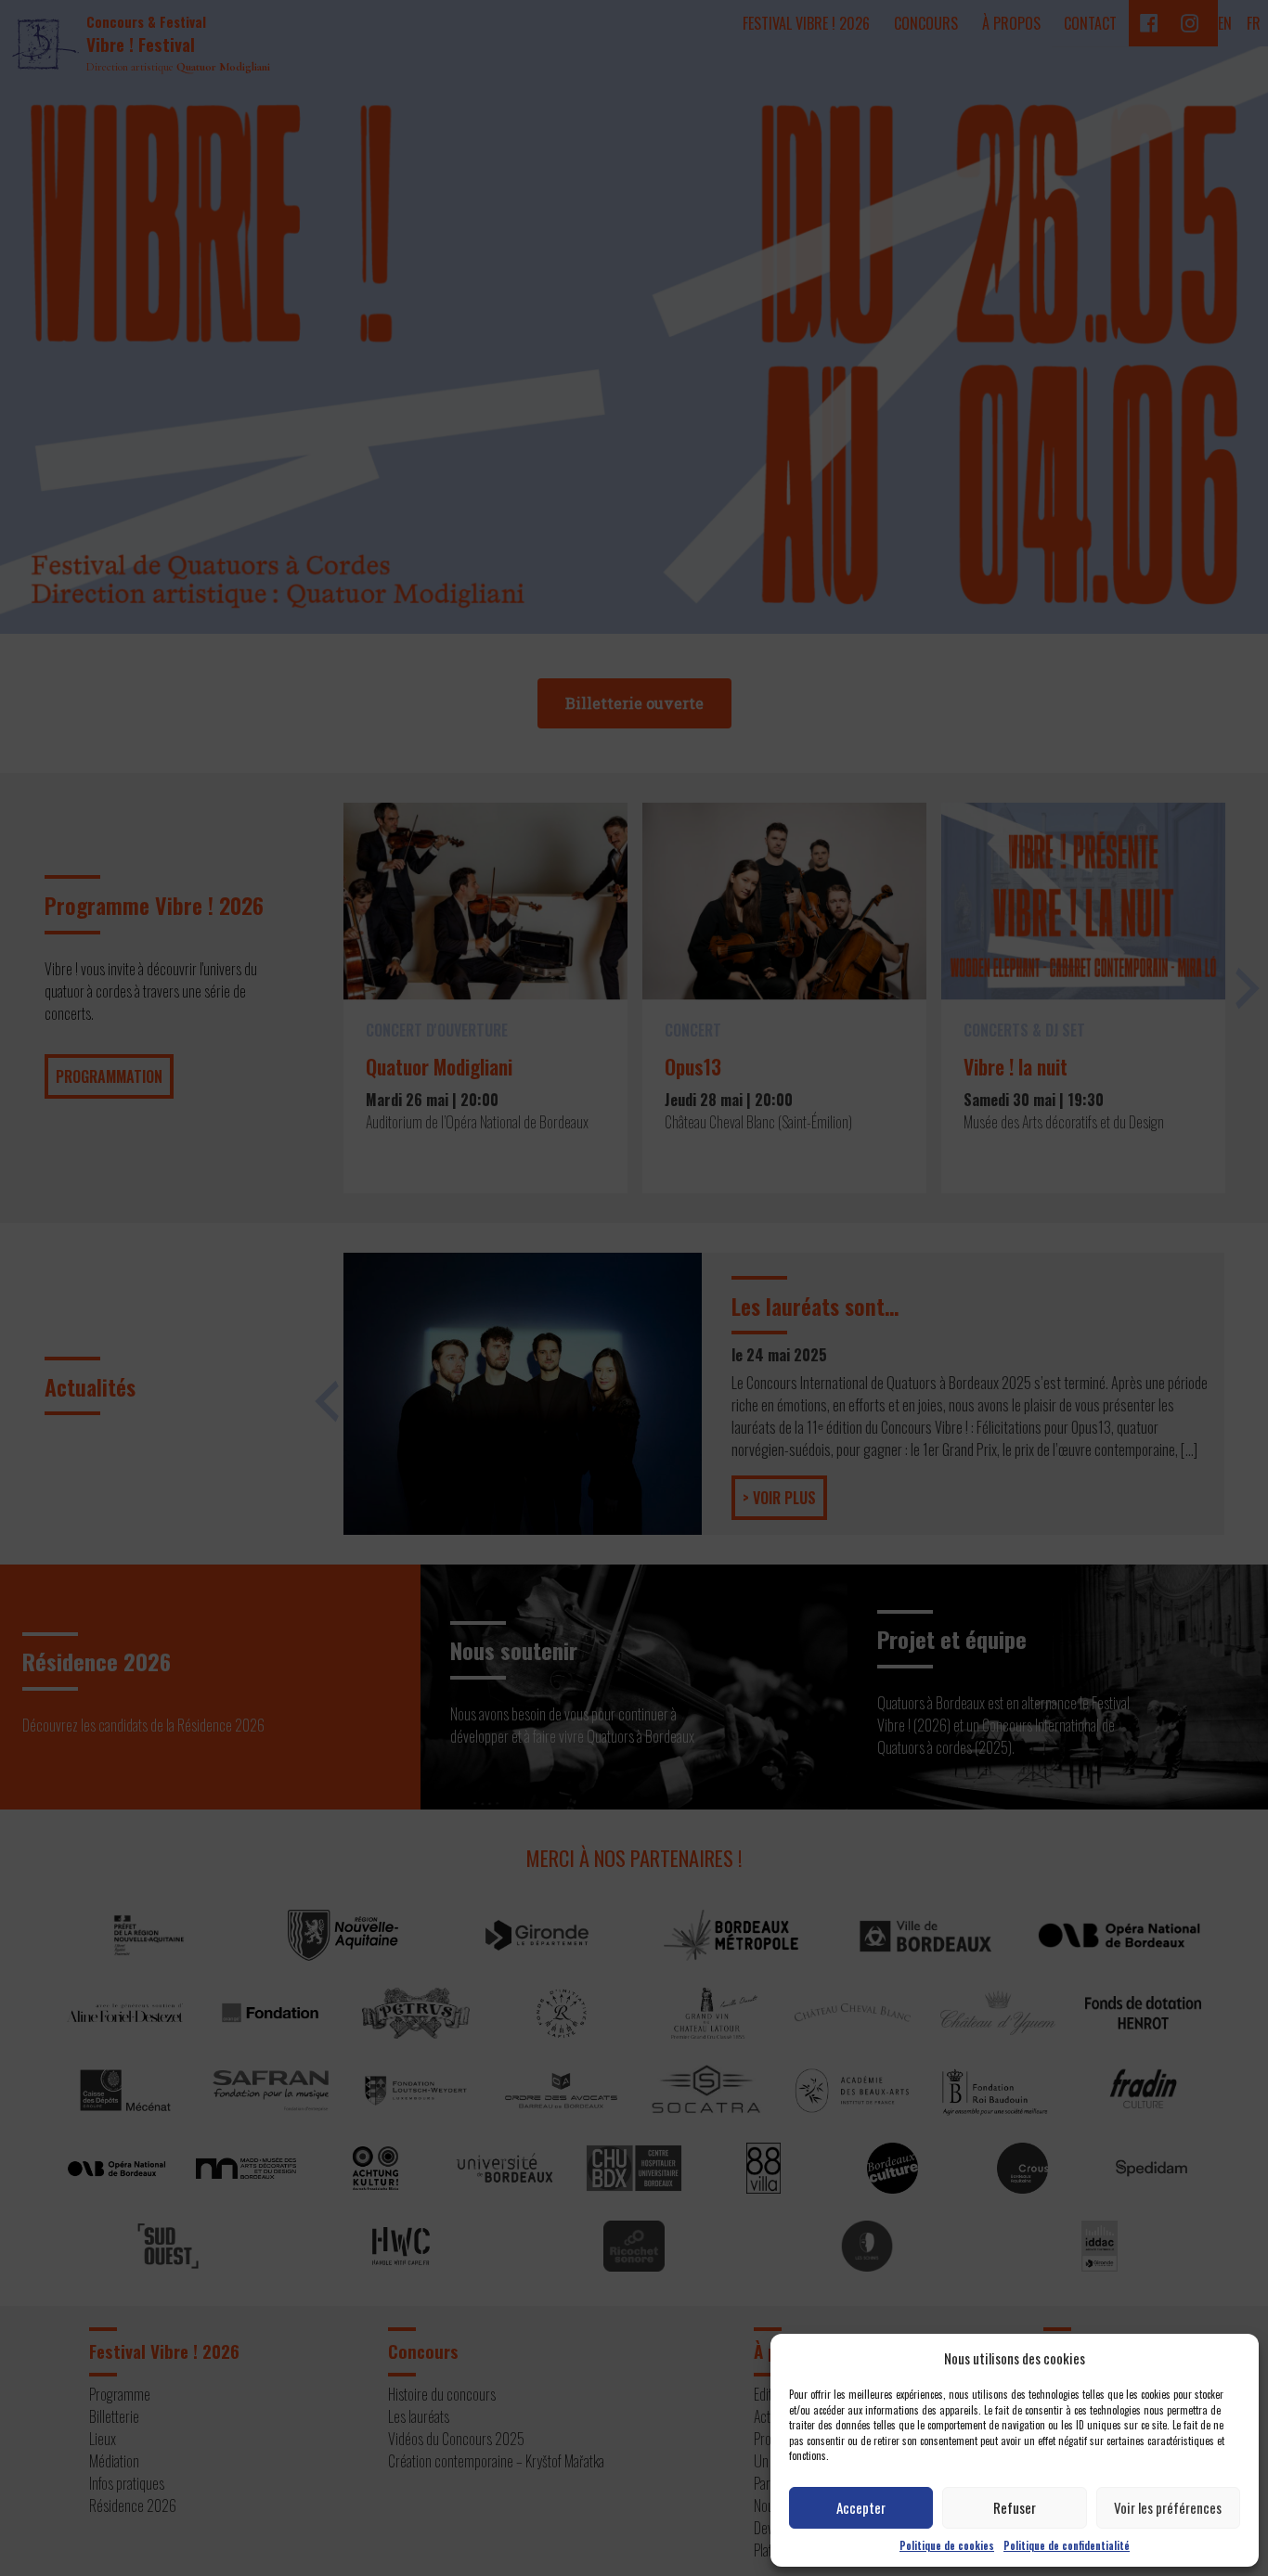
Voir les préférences (1168, 2507)
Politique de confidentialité (1067, 2545)
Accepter (861, 2507)
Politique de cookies (947, 2545)
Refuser (1015, 2507)
